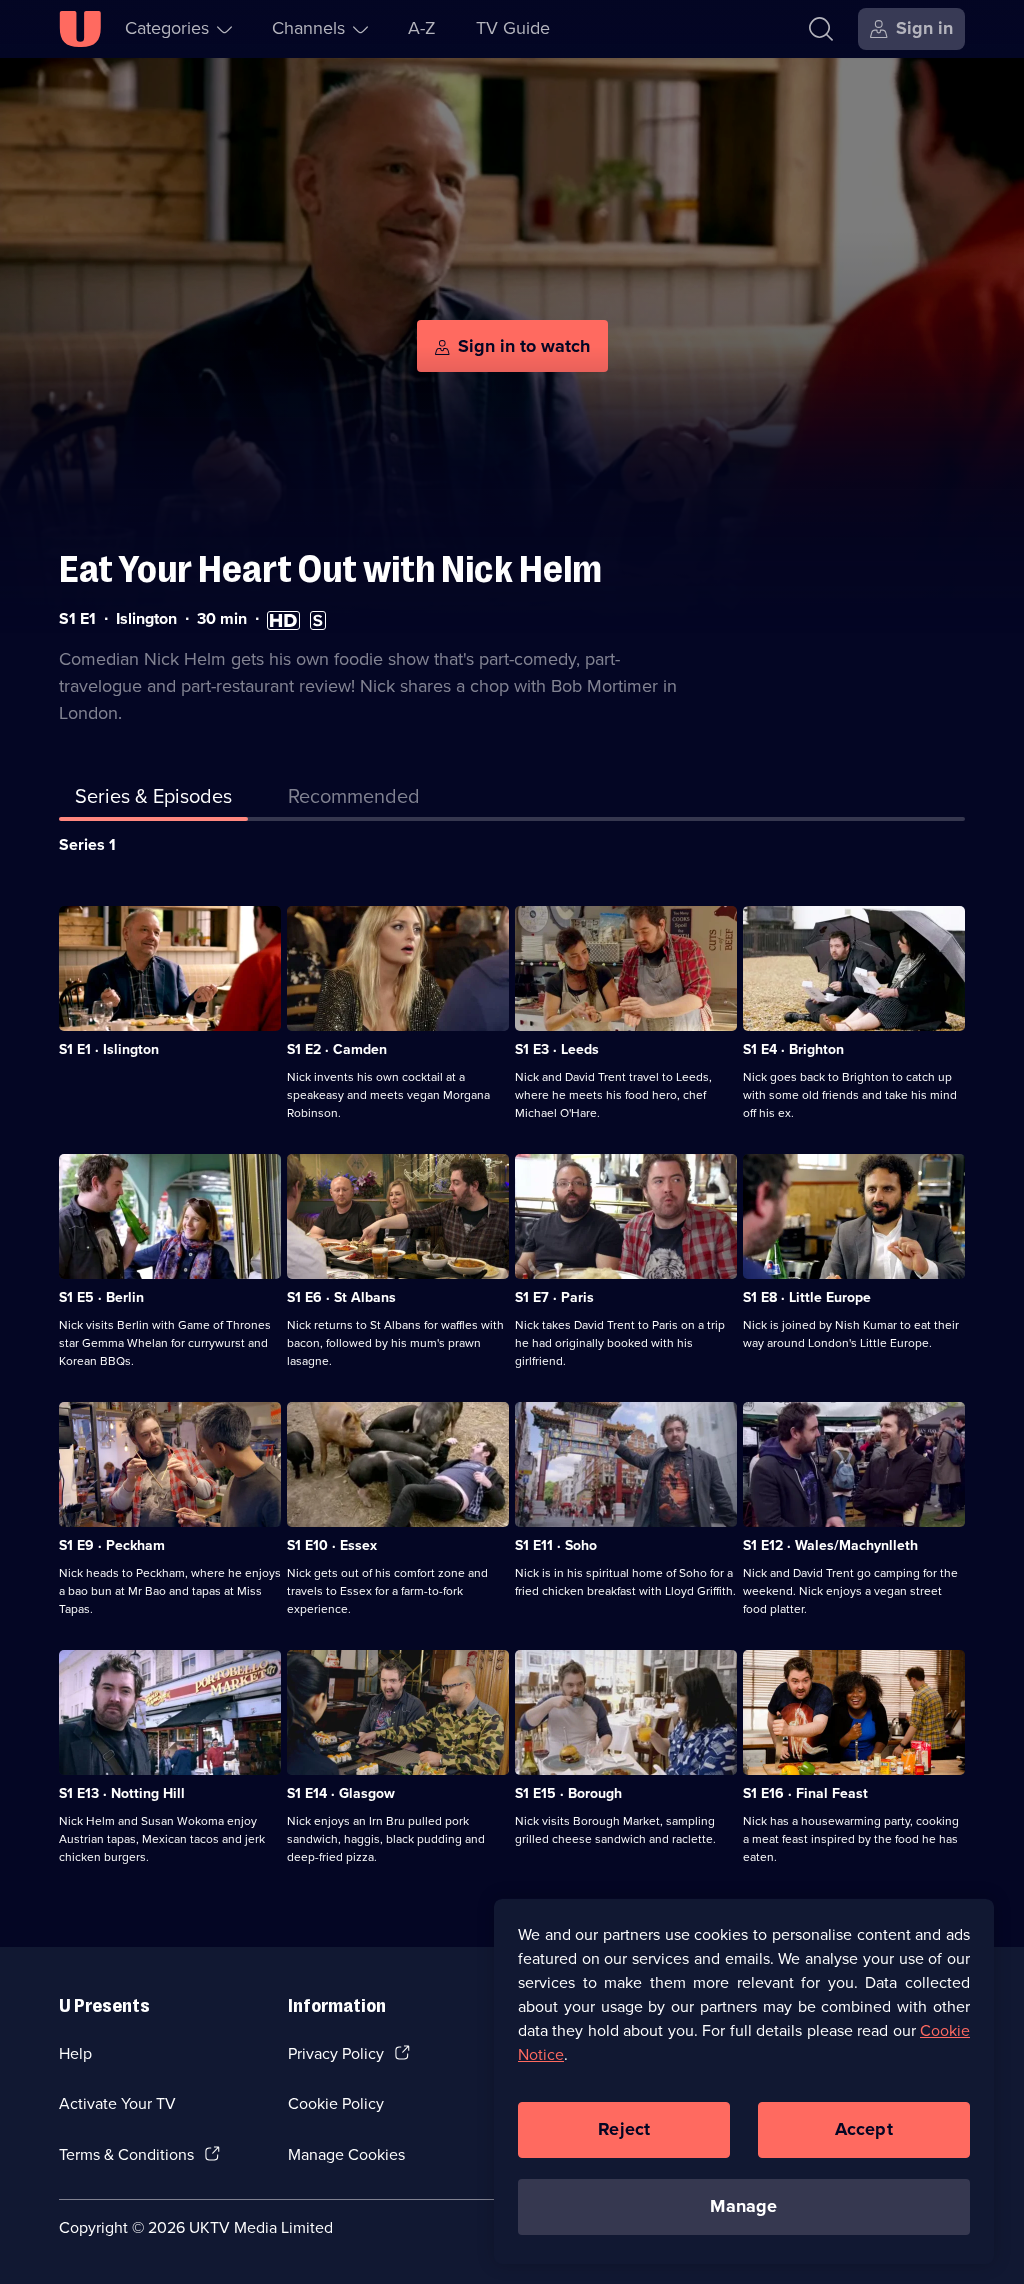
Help (75, 2053)
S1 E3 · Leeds (557, 1049)
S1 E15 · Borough (568, 1793)
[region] (744, 2081)
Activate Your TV (117, 2103)
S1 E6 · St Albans (341, 1297)
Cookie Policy (336, 2103)
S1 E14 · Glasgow (341, 1793)
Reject (624, 2129)
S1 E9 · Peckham (112, 1545)
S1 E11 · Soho (556, 1545)
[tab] (354, 800)
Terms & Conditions (126, 2154)
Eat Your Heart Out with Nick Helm (330, 569)
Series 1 (87, 844)
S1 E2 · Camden (337, 1049)
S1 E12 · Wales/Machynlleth (830, 1545)
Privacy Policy (336, 2053)
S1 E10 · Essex (332, 1545)
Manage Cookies (346, 2154)
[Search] (821, 29)
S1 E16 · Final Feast (805, 1793)
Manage (743, 2206)
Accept (864, 2129)
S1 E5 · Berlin (101, 1297)
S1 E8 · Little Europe (807, 1297)
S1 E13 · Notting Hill (122, 1793)
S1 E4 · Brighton (793, 1049)
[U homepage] (80, 29)
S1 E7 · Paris (554, 1297)
